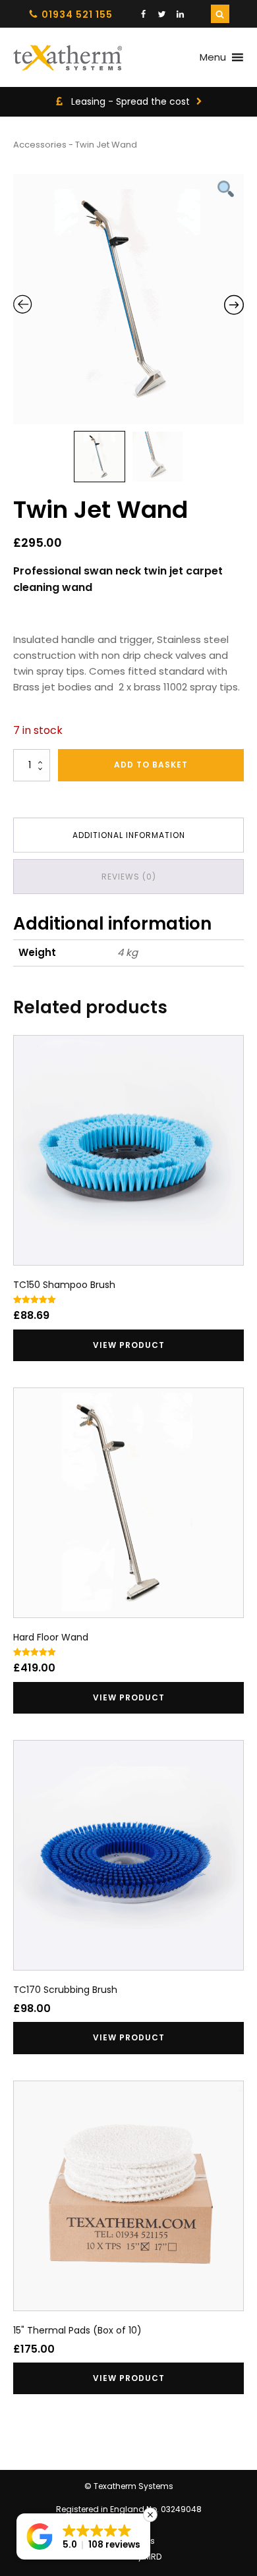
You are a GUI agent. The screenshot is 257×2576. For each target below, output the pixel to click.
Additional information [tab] (129, 835)
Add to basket (151, 765)
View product (129, 1345)
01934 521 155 (77, 14)
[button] (83, 2536)
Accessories (40, 145)
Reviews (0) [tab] (129, 877)
